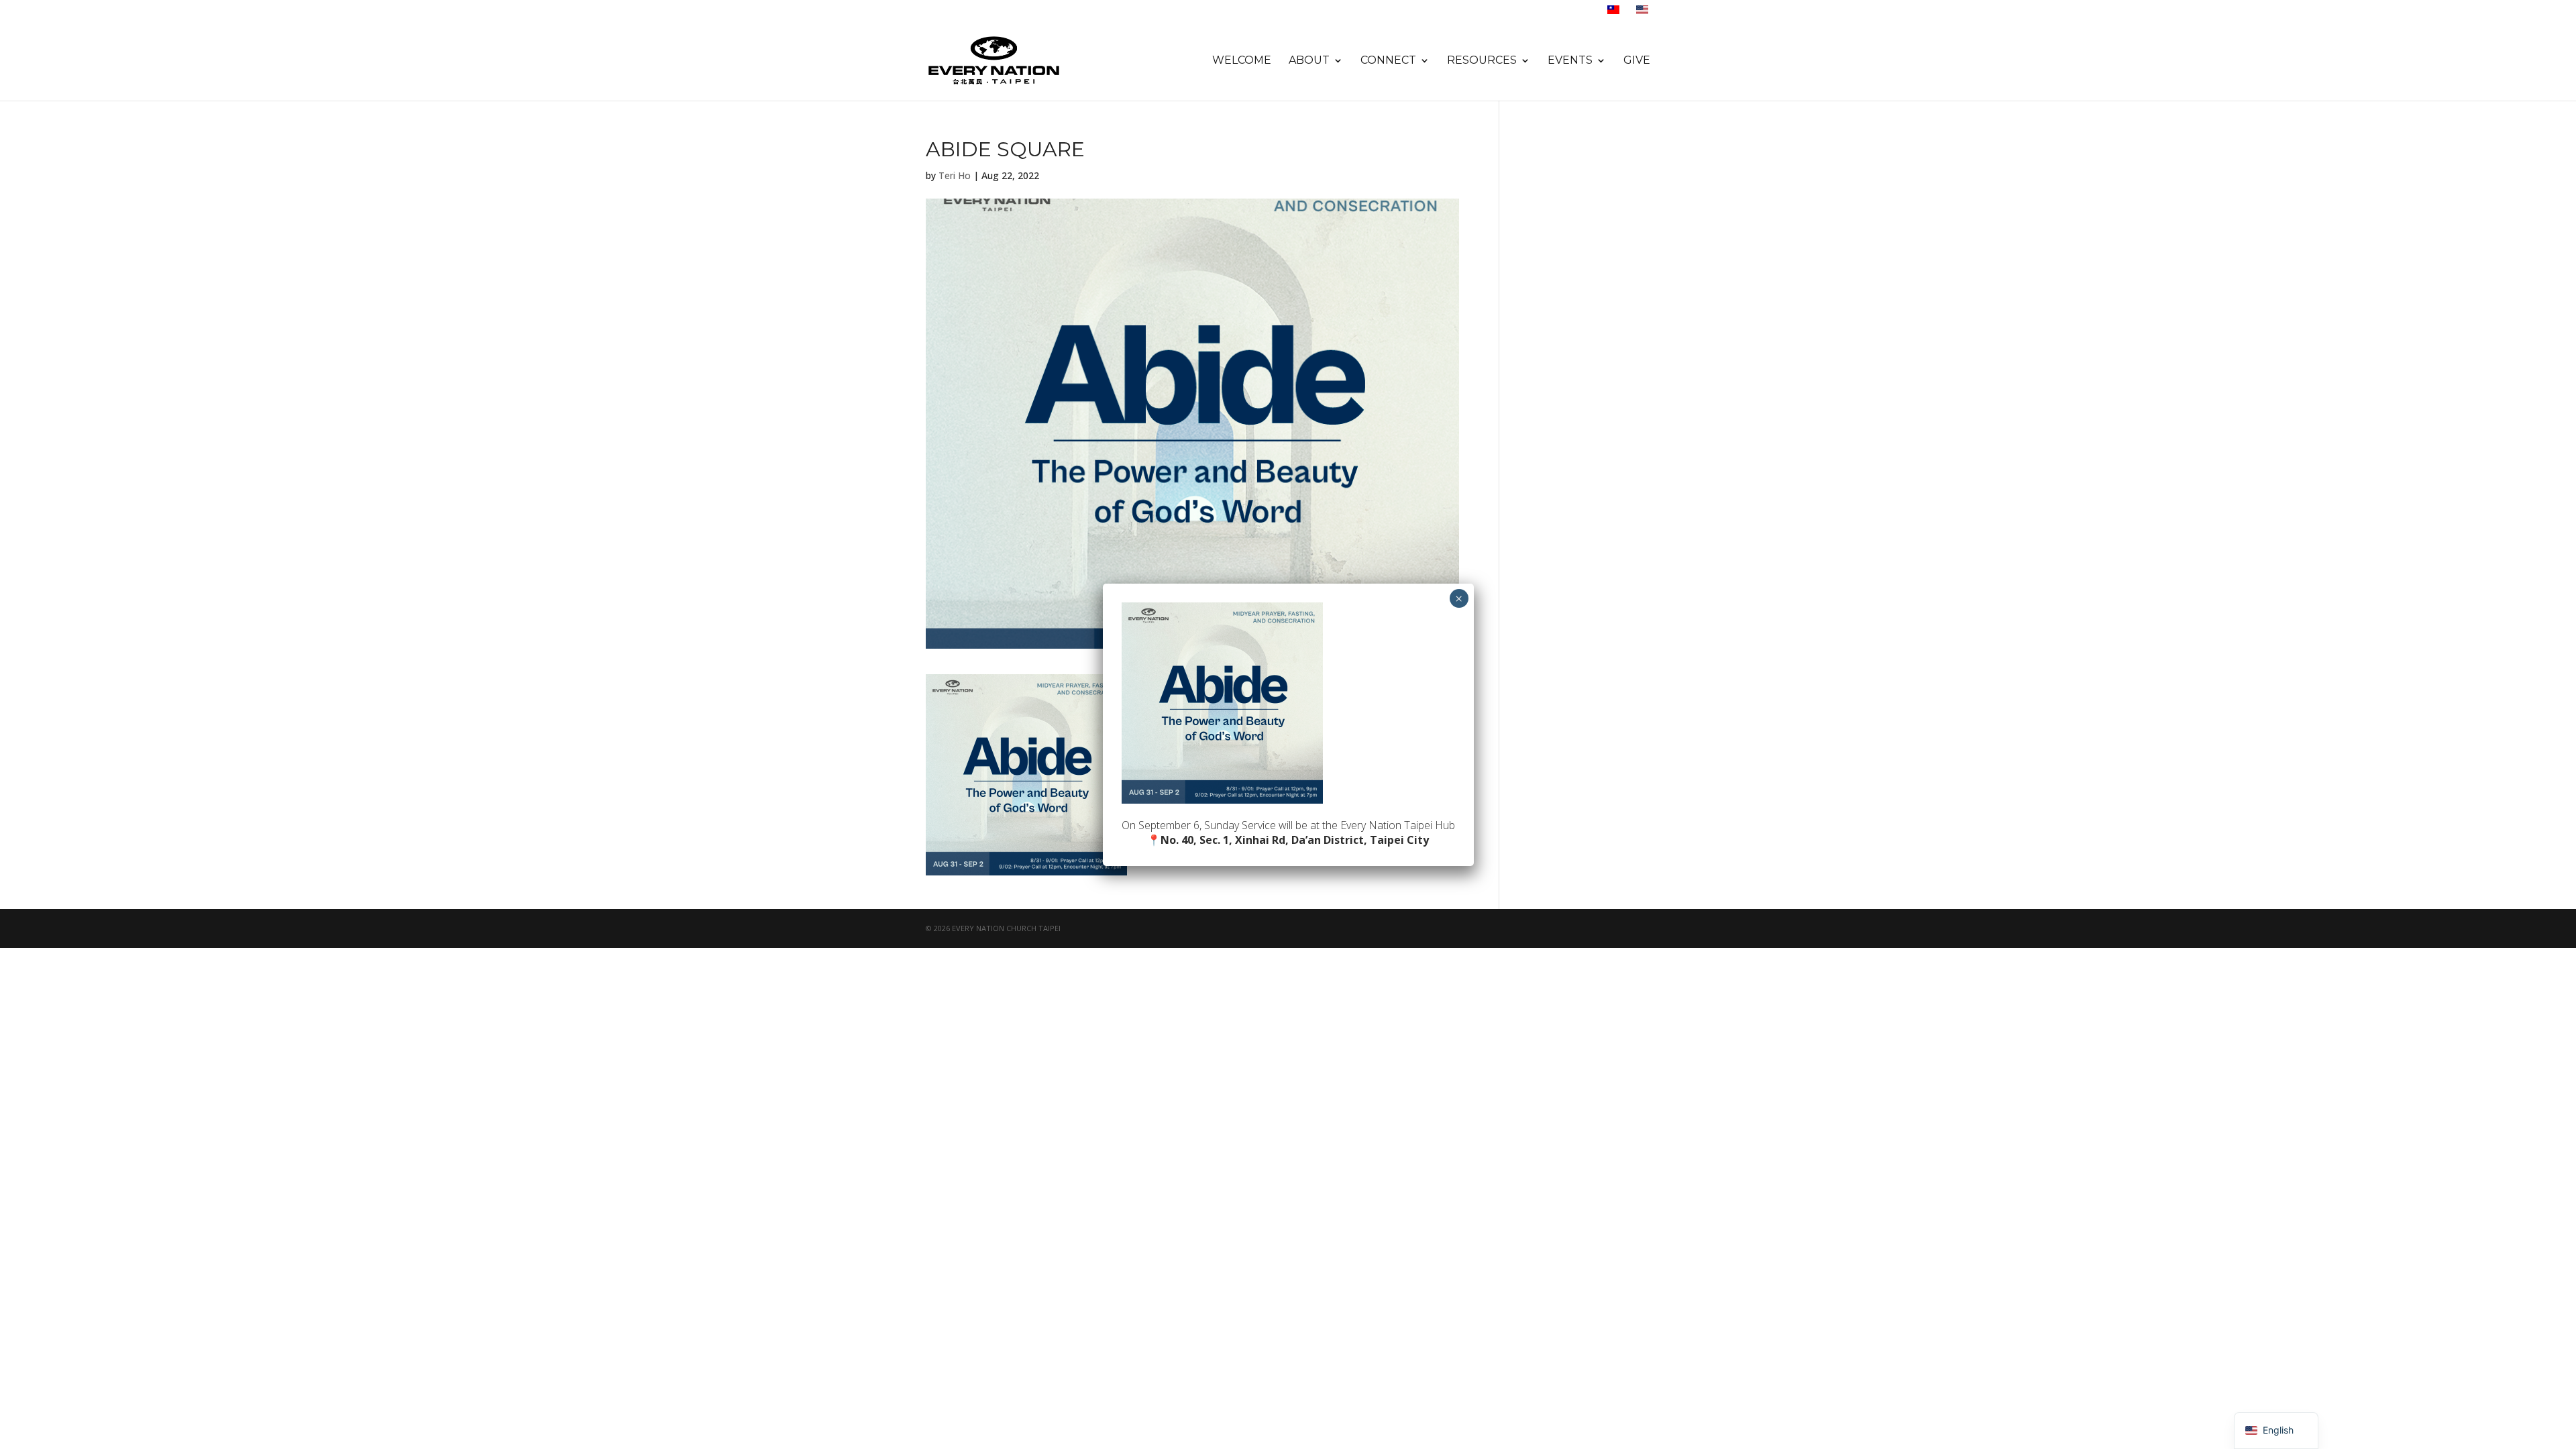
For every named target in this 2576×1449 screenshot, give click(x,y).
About (1309, 61)
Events (1570, 61)
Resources (1482, 61)
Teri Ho (955, 175)
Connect (1388, 61)
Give (1637, 61)
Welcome (1242, 61)
